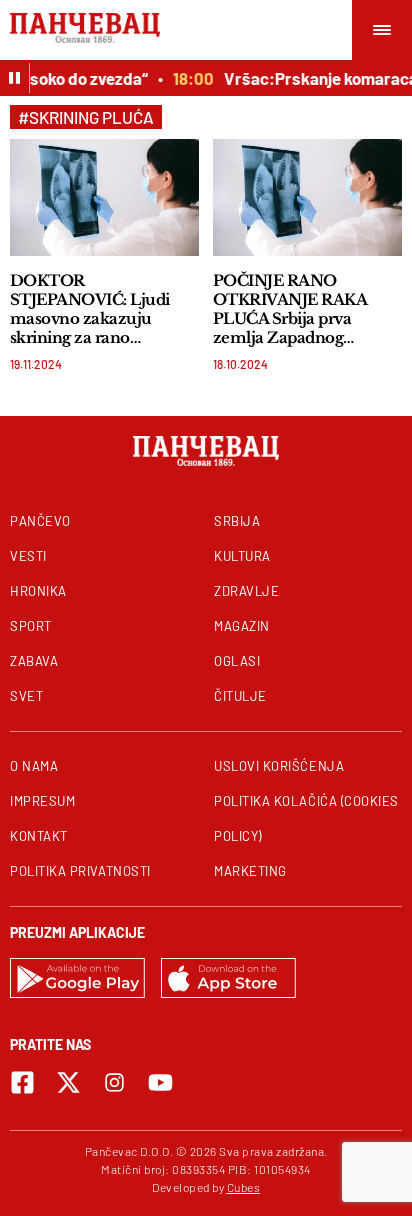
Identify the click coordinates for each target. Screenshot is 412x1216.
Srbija (237, 521)
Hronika (38, 591)
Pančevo (40, 521)
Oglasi (237, 661)
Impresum (42, 801)
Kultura (242, 556)
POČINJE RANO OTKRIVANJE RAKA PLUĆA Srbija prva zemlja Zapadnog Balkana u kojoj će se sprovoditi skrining (290, 309)
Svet (26, 696)
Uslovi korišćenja (279, 766)
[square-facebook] (22, 1082)
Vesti (28, 556)
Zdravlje (246, 591)
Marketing (250, 871)
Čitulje (240, 696)
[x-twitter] (68, 1082)
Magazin (242, 626)
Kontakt (39, 836)
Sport (31, 626)
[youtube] (160, 1082)
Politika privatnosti (80, 871)
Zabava (34, 661)
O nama (34, 766)
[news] (104, 197)
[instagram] (114, 1082)
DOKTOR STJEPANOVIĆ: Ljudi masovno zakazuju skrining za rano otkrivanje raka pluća (90, 309)
